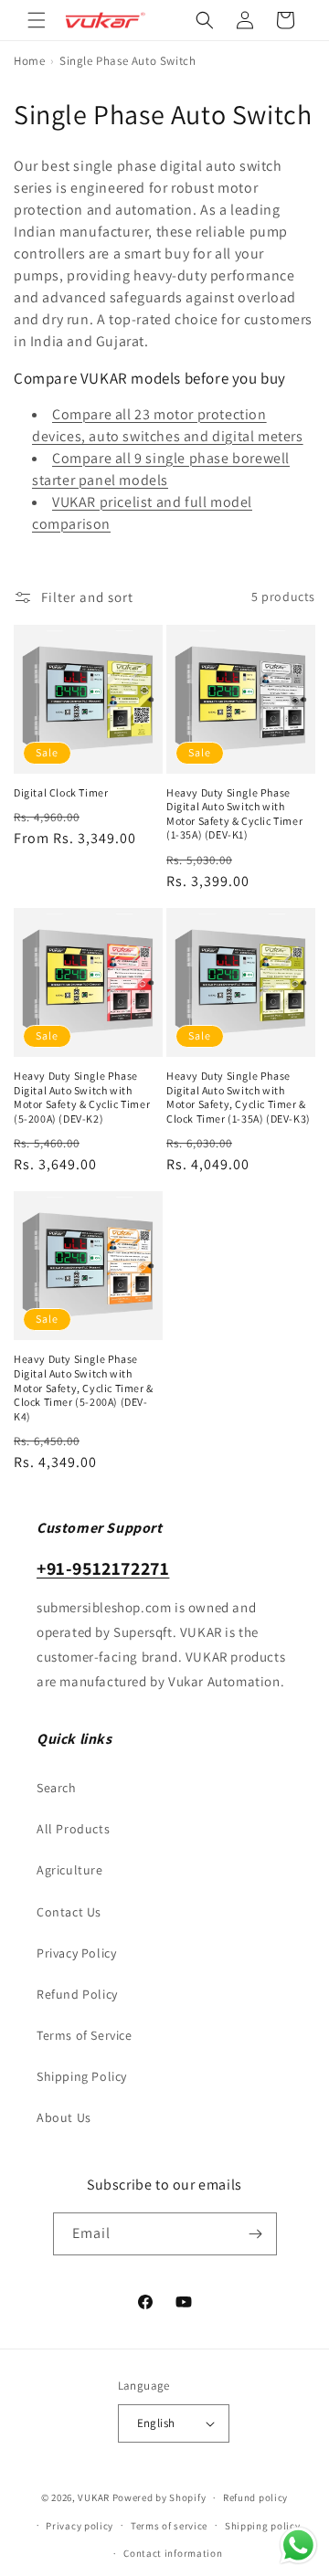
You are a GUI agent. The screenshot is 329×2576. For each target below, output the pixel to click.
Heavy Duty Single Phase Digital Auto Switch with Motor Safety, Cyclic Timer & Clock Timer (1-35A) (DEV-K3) (239, 1097)
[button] (37, 20)
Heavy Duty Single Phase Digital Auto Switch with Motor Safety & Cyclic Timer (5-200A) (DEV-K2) (82, 1097)
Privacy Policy (76, 1953)
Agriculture (70, 1870)
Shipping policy (263, 2526)
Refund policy (255, 2497)
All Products (73, 1829)
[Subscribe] (256, 2234)
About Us (64, 2117)
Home (29, 61)
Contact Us (69, 1912)
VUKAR (94, 2497)
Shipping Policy (82, 2076)
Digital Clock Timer (61, 792)
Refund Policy (77, 1994)
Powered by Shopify (159, 2497)
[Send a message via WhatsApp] (298, 2545)
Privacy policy (80, 2526)
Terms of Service (85, 2035)
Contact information (173, 2553)
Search (57, 1788)
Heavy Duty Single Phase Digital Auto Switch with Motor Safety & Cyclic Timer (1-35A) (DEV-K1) (234, 814)
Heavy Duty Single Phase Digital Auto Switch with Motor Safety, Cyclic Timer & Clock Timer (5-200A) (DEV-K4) (84, 1387)
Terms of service (169, 2526)
